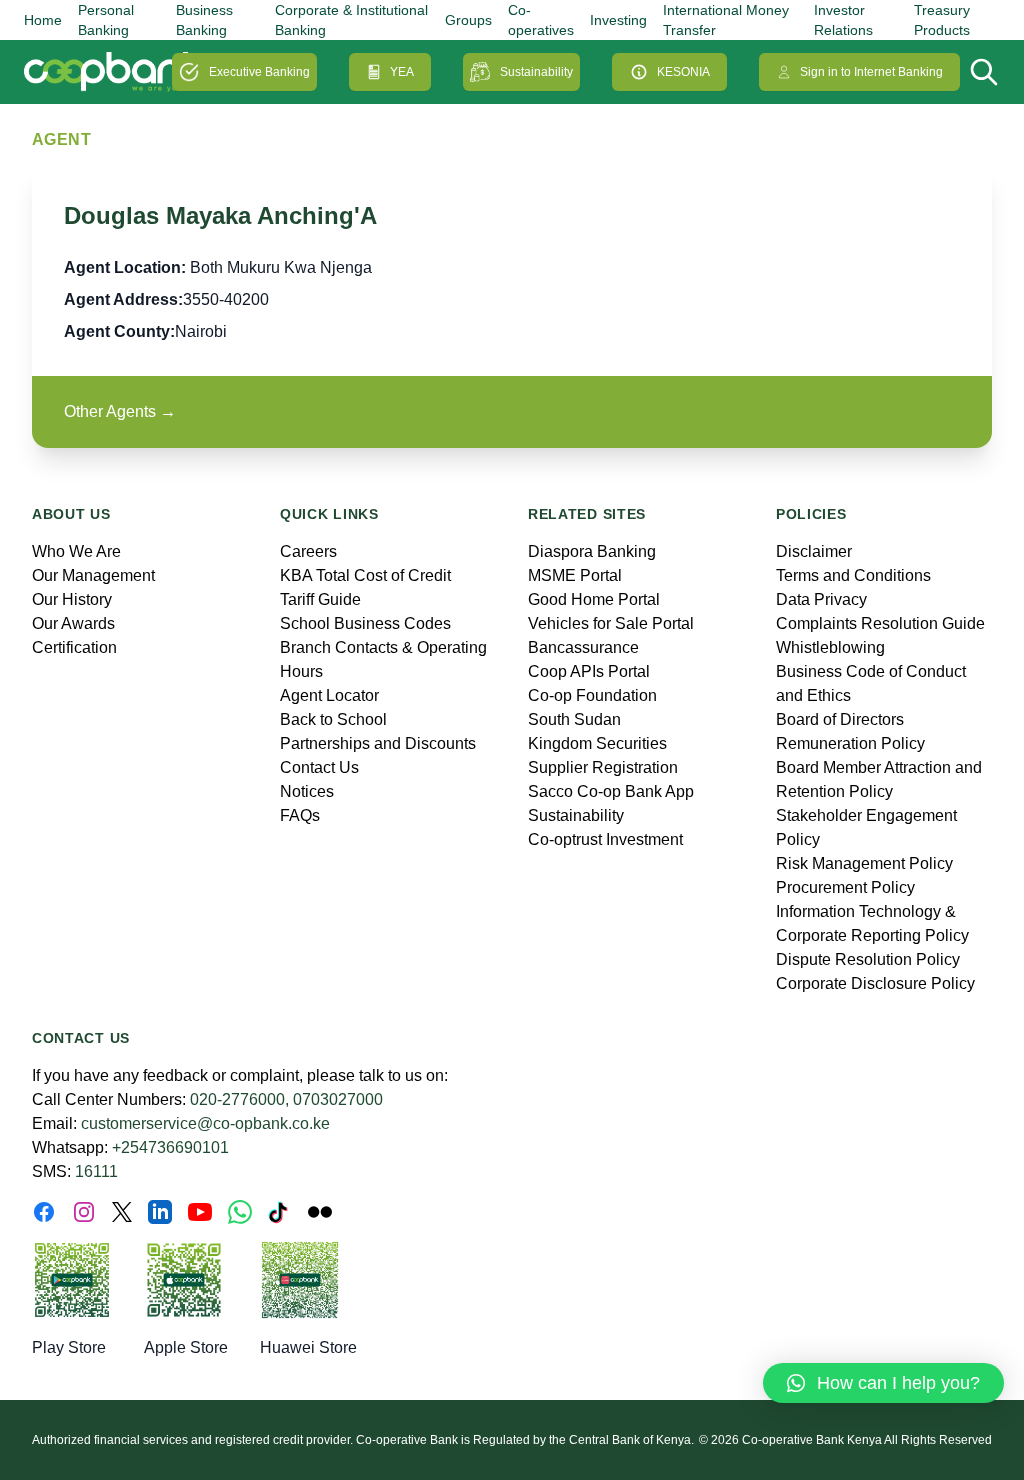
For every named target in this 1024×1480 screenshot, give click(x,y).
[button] (883, 1383)
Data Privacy (821, 599)
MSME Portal (575, 575)
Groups (468, 20)
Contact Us (319, 767)
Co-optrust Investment (605, 839)
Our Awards (73, 623)
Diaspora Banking (592, 551)
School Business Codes (365, 623)
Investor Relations (843, 20)
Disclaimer (814, 551)
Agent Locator (329, 695)
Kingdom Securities (597, 743)
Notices (307, 791)
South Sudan (574, 719)
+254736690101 (170, 1147)
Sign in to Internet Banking (871, 72)
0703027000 (338, 1099)
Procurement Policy (845, 887)
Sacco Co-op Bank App (611, 791)
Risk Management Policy (864, 863)
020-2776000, (239, 1099)
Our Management (93, 575)
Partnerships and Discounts (378, 743)
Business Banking (204, 20)
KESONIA (683, 72)
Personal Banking (106, 20)
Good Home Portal (594, 599)
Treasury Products (942, 20)
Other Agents (120, 411)
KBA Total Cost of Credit (365, 575)
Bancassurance (583, 647)
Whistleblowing (830, 647)
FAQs (300, 815)
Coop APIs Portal (589, 671)
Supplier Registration (603, 767)
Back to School (333, 719)
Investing (618, 20)
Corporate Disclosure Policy (875, 983)
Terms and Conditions (853, 575)
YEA (402, 72)
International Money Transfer (726, 20)
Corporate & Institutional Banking (351, 20)
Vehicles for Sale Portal (611, 623)
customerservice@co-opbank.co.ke (205, 1123)
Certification (74, 647)
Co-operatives (541, 20)
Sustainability (536, 72)
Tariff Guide (320, 599)
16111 (96, 1171)
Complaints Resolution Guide (880, 623)
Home (43, 20)
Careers (308, 551)
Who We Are (76, 551)
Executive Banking (259, 72)
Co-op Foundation (592, 695)
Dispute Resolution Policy (868, 959)
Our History (72, 599)
